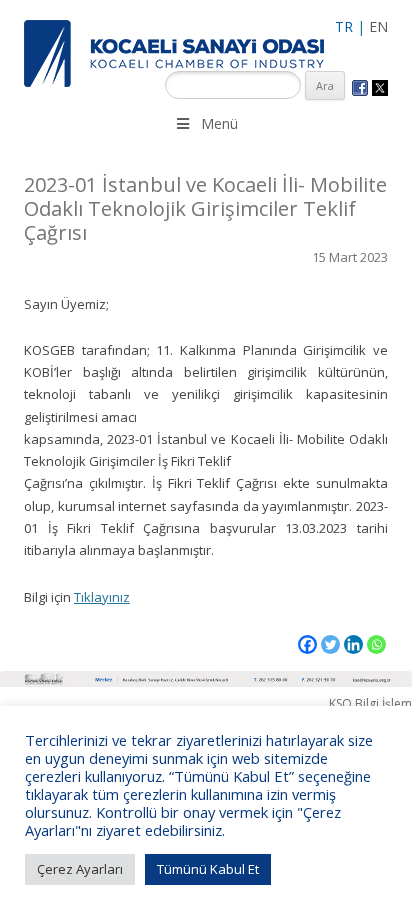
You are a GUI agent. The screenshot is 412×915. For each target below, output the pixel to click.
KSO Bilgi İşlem (370, 703)
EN (378, 26)
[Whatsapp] (376, 644)
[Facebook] (307, 644)
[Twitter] (330, 644)
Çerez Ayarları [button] (80, 869)
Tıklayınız (102, 597)
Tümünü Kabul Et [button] (208, 869)
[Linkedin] (353, 644)
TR (344, 26)
